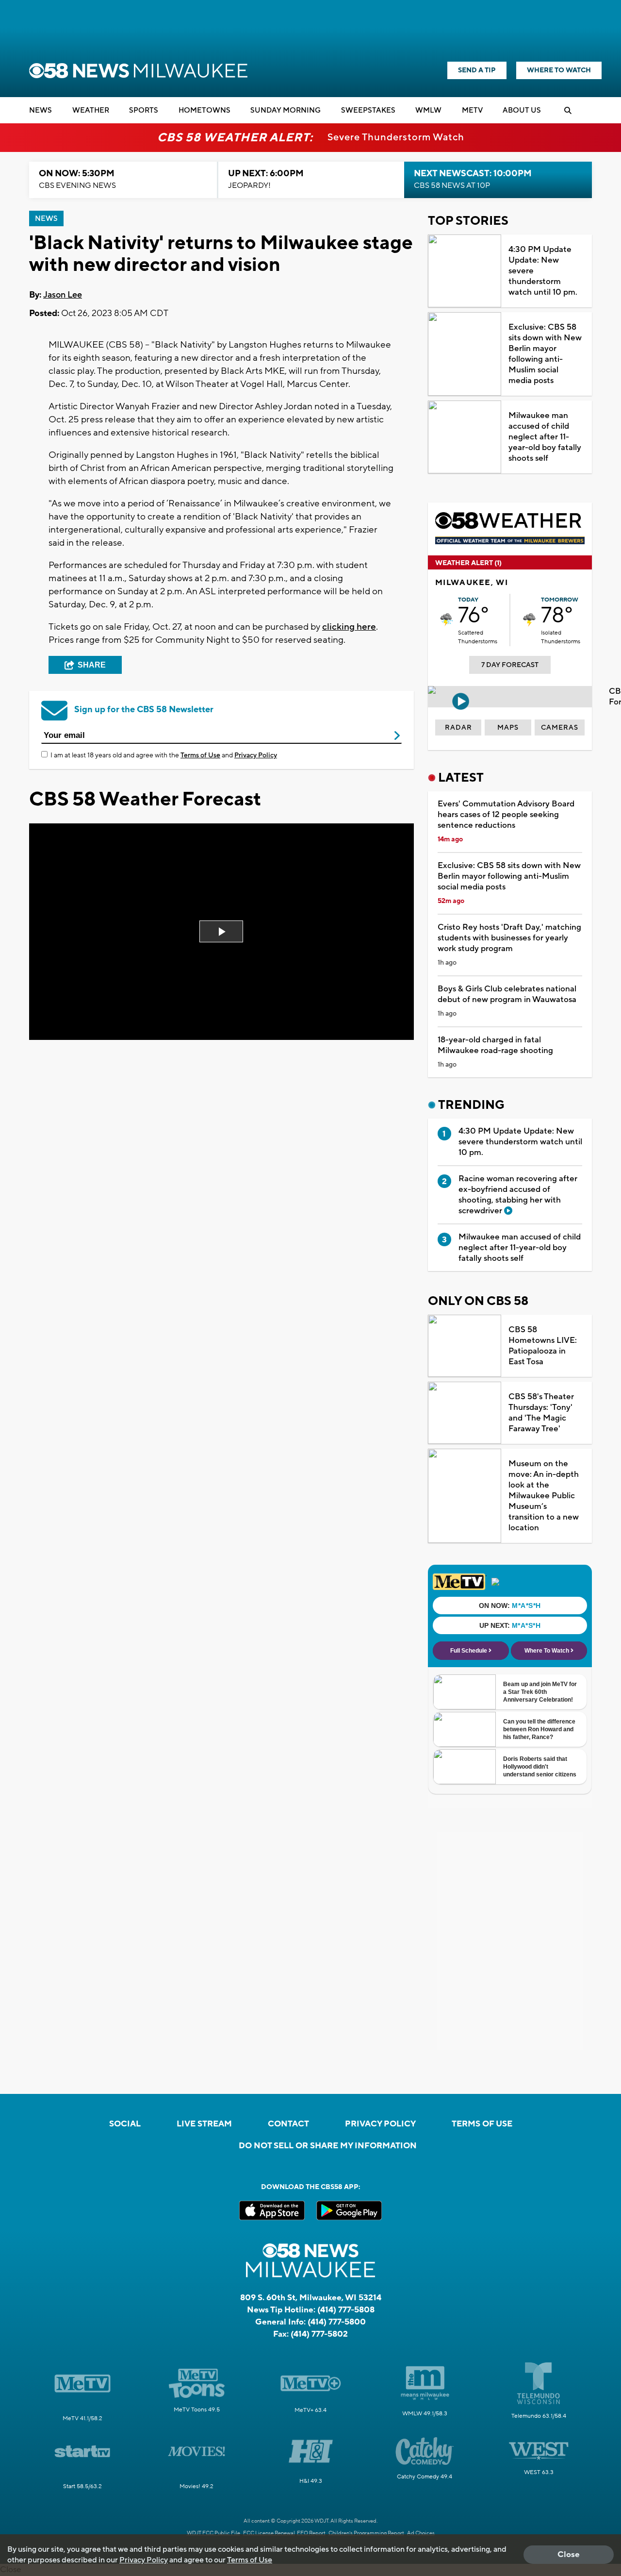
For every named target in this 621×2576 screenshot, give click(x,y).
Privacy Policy (256, 755)
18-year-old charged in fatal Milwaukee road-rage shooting (495, 1045)
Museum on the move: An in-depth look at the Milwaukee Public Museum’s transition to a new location (544, 1496)
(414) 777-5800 (337, 2322)
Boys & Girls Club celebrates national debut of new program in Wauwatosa (507, 994)
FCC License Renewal (269, 2533)
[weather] (447, 620)
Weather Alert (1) (468, 563)
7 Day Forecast (510, 665)
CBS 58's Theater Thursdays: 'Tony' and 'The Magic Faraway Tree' (541, 1413)
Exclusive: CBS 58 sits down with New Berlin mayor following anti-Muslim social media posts (545, 354)
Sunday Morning (286, 110)
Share (92, 665)
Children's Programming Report (366, 2533)
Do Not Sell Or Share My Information (328, 2146)
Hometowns (204, 110)
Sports (144, 110)
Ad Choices (421, 2533)
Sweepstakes (368, 110)
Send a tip (477, 70)
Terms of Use (200, 755)
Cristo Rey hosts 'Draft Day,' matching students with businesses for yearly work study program (509, 938)
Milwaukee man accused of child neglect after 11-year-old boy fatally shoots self (545, 437)
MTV (472, 110)
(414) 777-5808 (346, 2310)
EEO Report (311, 2533)
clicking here (349, 627)
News (41, 110)
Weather (91, 110)
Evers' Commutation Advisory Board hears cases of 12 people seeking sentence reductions (506, 815)
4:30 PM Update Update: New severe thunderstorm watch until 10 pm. (543, 271)
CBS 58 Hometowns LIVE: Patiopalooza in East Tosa (543, 1346)
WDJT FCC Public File (213, 2533)
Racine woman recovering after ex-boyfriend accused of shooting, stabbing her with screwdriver (518, 1195)
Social (125, 2124)
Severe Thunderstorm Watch (396, 137)
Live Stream (204, 2124)
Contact (288, 2124)
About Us (522, 110)
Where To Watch (559, 70)
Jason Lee (63, 295)
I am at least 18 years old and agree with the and (164, 755)
